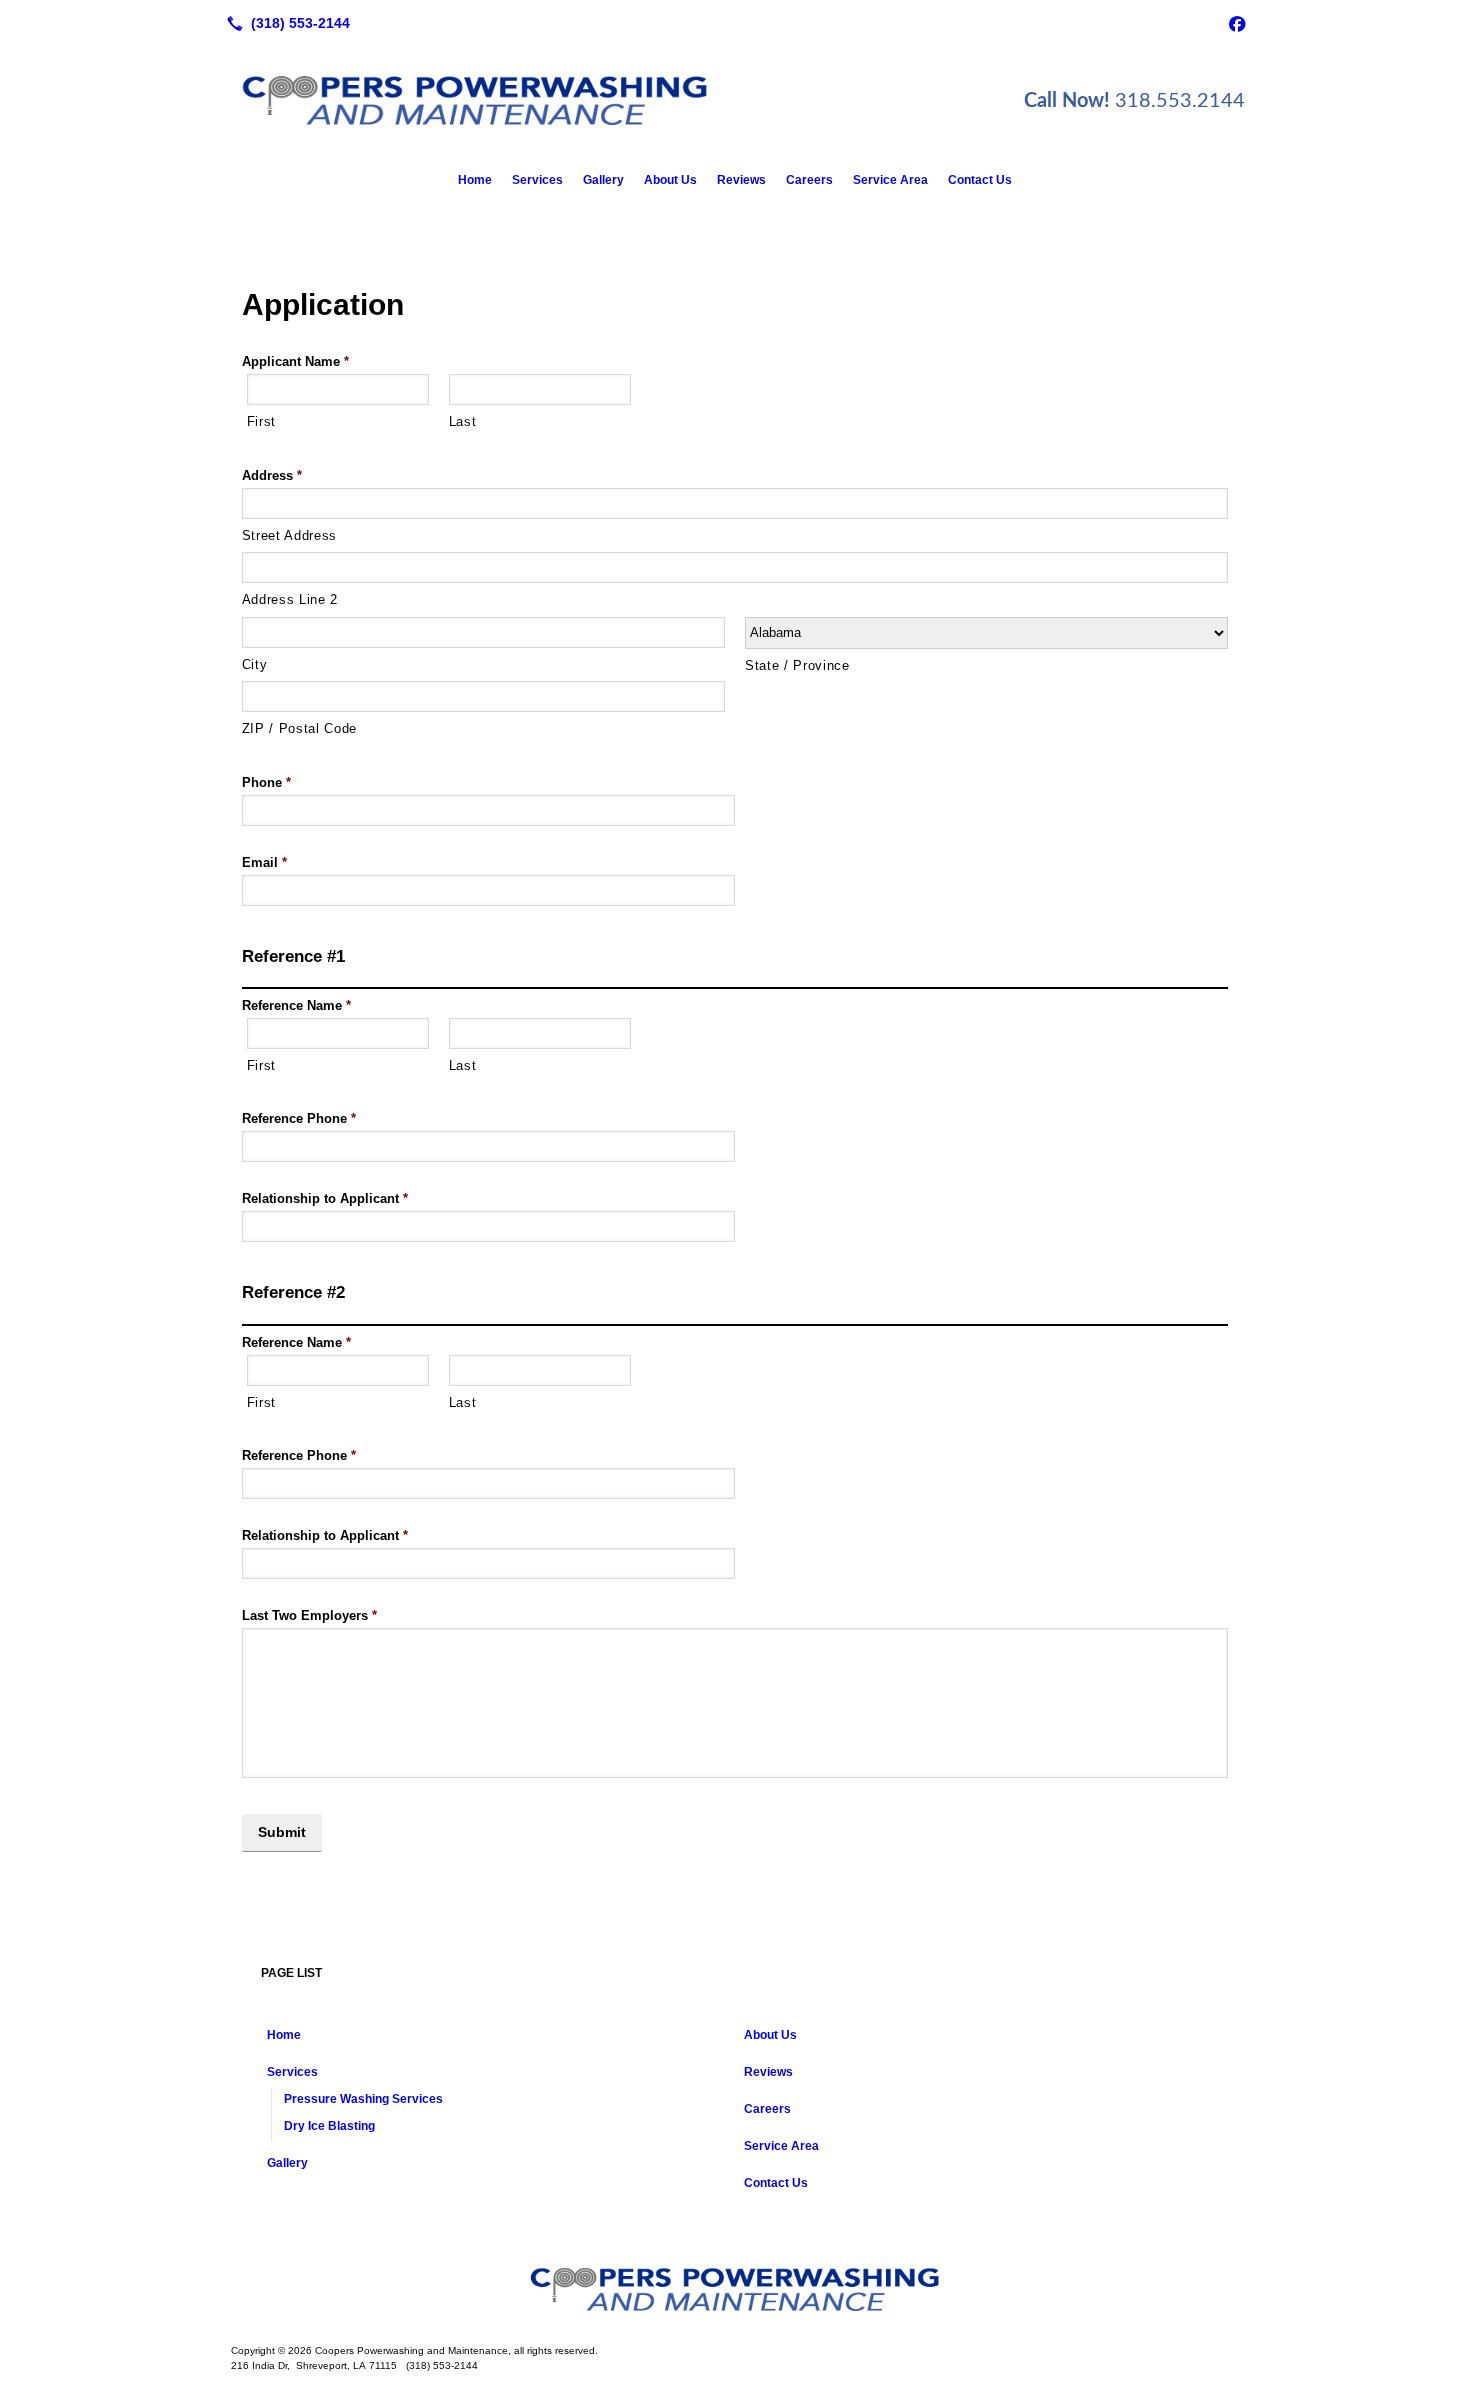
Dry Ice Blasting (329, 2126)
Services (537, 180)
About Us (670, 180)
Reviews (741, 180)
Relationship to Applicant (325, 1198)
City (255, 664)
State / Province (797, 665)
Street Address (289, 535)
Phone (266, 782)
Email (264, 862)
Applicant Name (295, 361)
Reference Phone (299, 1118)
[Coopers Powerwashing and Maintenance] (735, 2289)
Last (463, 421)
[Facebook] (1237, 23)
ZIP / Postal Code (299, 728)
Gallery (603, 180)
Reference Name (296, 1005)
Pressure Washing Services (363, 2099)
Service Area (890, 180)
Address (272, 475)
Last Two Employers (309, 1615)
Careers (809, 180)
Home (475, 180)
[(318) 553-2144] (284, 23)
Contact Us (980, 180)
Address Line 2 (290, 599)
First (261, 421)
